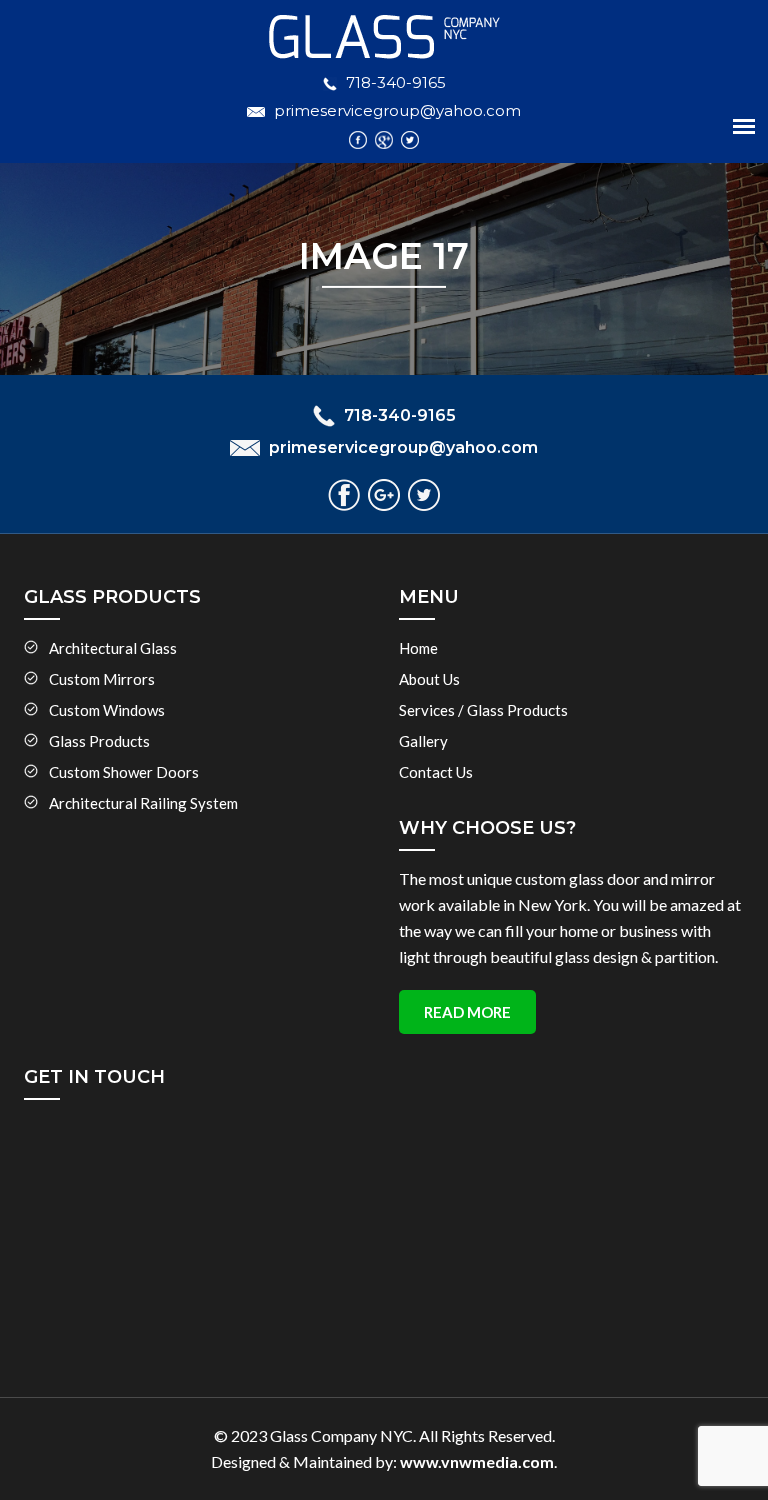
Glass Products (99, 741)
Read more (467, 1012)
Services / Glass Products (483, 710)
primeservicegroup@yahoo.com (397, 110)
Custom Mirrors (102, 679)
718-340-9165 (396, 82)
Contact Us (436, 772)
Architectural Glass (113, 648)
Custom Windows (107, 710)
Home (418, 648)
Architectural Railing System (143, 803)
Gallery (423, 741)
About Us (429, 679)
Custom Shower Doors (124, 772)
